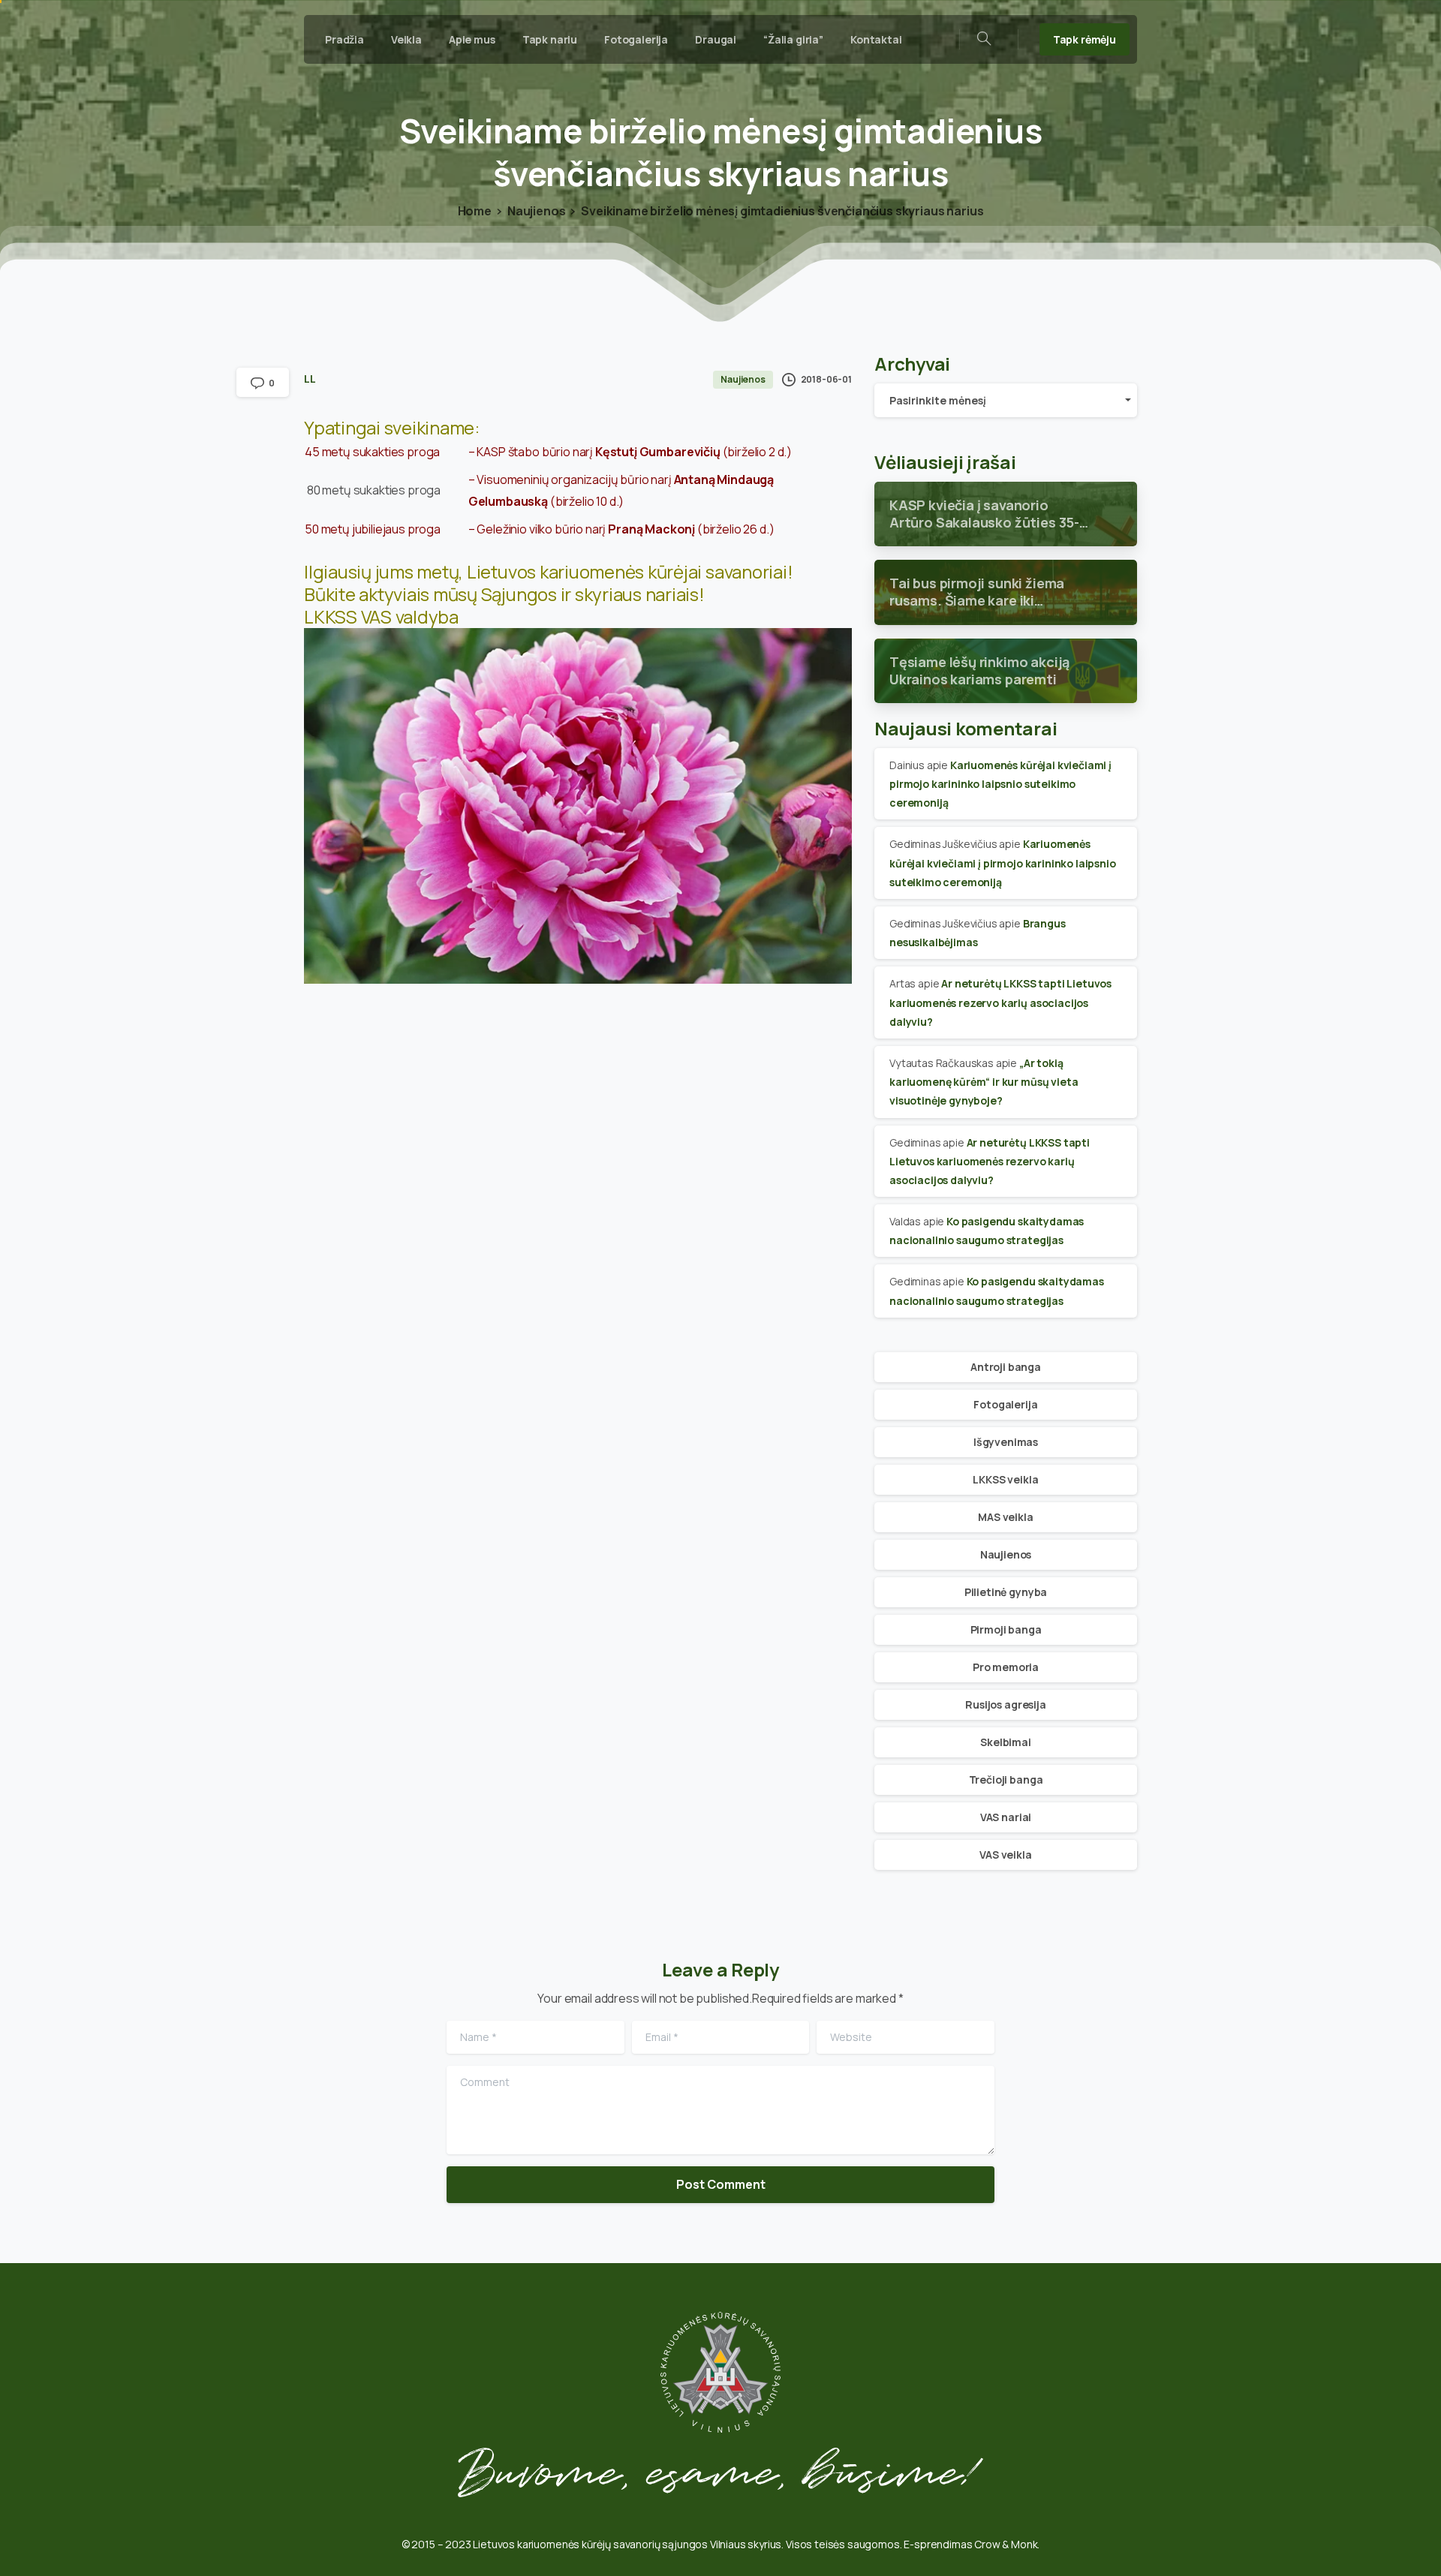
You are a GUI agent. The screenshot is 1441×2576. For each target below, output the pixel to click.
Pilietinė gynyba (1006, 1592)
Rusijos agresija (1005, 1704)
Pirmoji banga (1006, 1629)
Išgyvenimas (1006, 1442)
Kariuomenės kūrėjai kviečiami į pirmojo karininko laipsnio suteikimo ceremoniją (1000, 784)
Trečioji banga (1006, 1779)
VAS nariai (1006, 1817)
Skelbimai (1006, 1742)
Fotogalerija (1005, 1404)
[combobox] (1006, 400)
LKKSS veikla (1005, 1479)
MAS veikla (1005, 1517)
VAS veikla (1005, 1855)
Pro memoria (1006, 1667)
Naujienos (537, 211)
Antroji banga (1006, 1367)
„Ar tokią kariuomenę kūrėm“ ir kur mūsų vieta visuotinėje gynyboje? (984, 1082)
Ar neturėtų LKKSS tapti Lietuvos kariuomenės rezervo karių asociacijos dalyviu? (1000, 1002)
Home (475, 211)
